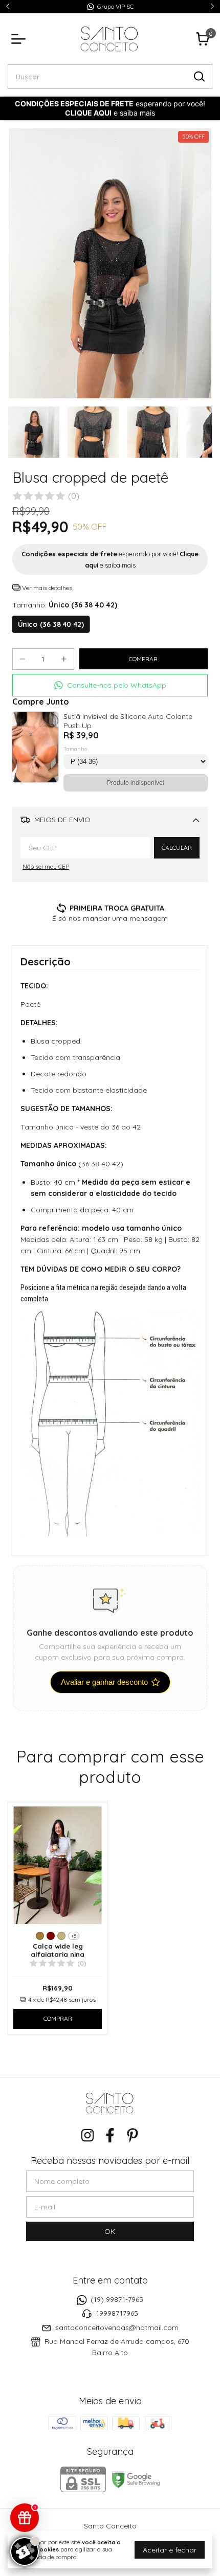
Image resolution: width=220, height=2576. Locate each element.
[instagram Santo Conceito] (87, 2136)
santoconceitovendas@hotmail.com (117, 2328)
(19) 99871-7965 (117, 2299)
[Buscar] (199, 76)
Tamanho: (65, 605)
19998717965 (117, 2314)
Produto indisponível (136, 783)
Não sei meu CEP (46, 866)
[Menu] (20, 39)
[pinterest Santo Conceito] (133, 2136)
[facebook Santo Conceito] (110, 2136)
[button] (110, 685)
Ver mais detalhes (46, 588)
